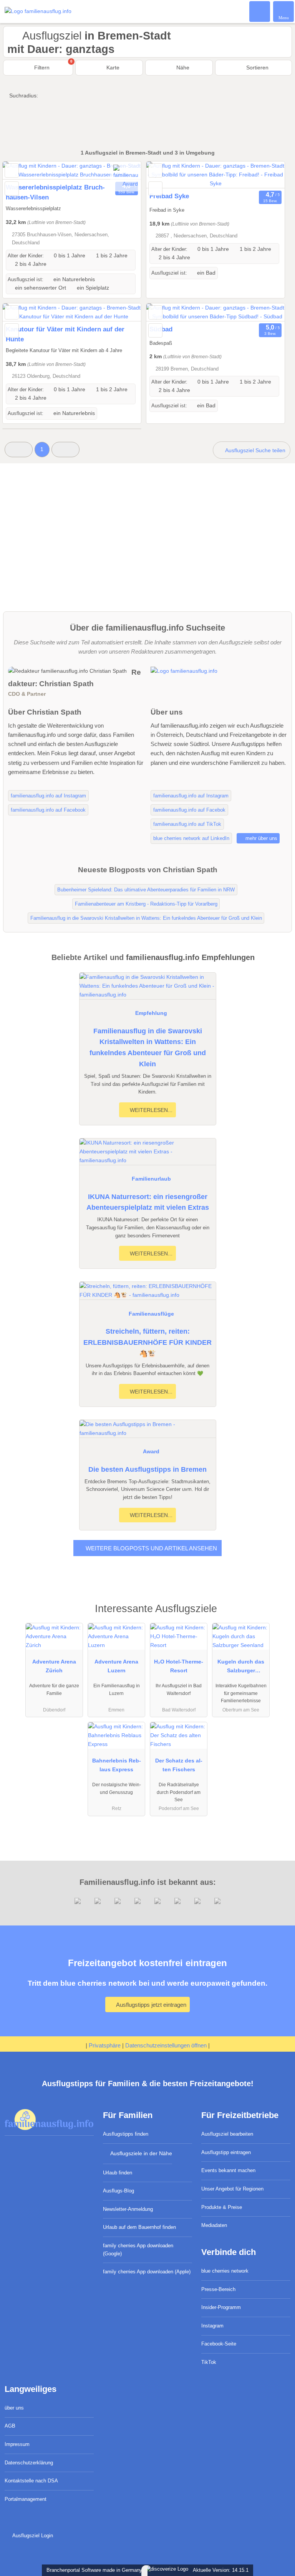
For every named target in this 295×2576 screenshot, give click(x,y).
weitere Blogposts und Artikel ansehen (151, 1548)
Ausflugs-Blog (118, 2191)
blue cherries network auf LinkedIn (191, 838)
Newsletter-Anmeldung (128, 2209)
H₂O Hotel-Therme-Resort (179, 1666)
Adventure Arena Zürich (54, 1666)
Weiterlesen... (150, 1110)
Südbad (161, 329)
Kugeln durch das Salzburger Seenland (241, 1668)
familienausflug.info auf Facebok (189, 810)
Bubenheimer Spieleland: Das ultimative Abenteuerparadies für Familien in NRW (146, 890)
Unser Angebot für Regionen (232, 2189)
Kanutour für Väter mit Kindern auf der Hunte (65, 334)
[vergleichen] (12, 189)
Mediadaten (214, 2225)
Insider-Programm (221, 2307)
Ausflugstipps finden (126, 2134)
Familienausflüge (151, 1314)
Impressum (17, 2444)
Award (151, 1451)
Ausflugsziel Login (32, 2536)
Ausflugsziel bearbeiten (227, 2134)
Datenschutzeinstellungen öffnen (166, 2045)
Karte (112, 68)
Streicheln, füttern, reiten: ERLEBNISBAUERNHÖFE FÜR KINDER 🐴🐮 (147, 1342)
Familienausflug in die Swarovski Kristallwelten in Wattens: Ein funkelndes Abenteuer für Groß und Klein (148, 1048)
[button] (19, 449)
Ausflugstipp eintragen (226, 2152)
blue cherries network (225, 2271)
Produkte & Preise (222, 2207)
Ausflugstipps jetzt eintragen (151, 2005)
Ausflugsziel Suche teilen (255, 450)
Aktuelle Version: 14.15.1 (221, 2570)
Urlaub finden (118, 2173)
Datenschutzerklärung (29, 2463)
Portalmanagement (26, 2499)
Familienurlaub (151, 1179)
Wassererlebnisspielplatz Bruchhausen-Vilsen (55, 192)
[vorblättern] (265, 175)
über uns (14, 2408)
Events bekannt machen (228, 2170)
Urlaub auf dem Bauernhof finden (139, 2227)
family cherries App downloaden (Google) (138, 2250)
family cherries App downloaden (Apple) (147, 2272)
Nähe (182, 68)
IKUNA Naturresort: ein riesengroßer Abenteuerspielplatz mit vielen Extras (148, 1202)
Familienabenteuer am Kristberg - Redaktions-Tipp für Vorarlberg (146, 904)
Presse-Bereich (218, 2289)
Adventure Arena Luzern (116, 1666)
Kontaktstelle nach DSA (31, 2481)
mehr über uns (261, 838)
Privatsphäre (105, 2045)
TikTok (209, 2362)
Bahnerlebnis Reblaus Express (117, 1765)
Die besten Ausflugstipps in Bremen (147, 1469)
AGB (10, 2426)
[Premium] (279, 1615)
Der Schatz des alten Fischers (179, 1765)
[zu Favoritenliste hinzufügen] (12, 170)
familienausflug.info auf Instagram (48, 796)
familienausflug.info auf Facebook (48, 810)
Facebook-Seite (219, 2344)
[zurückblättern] (22, 170)
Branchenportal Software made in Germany (93, 2570)
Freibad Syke (169, 196)
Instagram (212, 2326)
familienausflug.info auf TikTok (187, 824)
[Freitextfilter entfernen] (260, 11)
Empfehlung (151, 1013)
